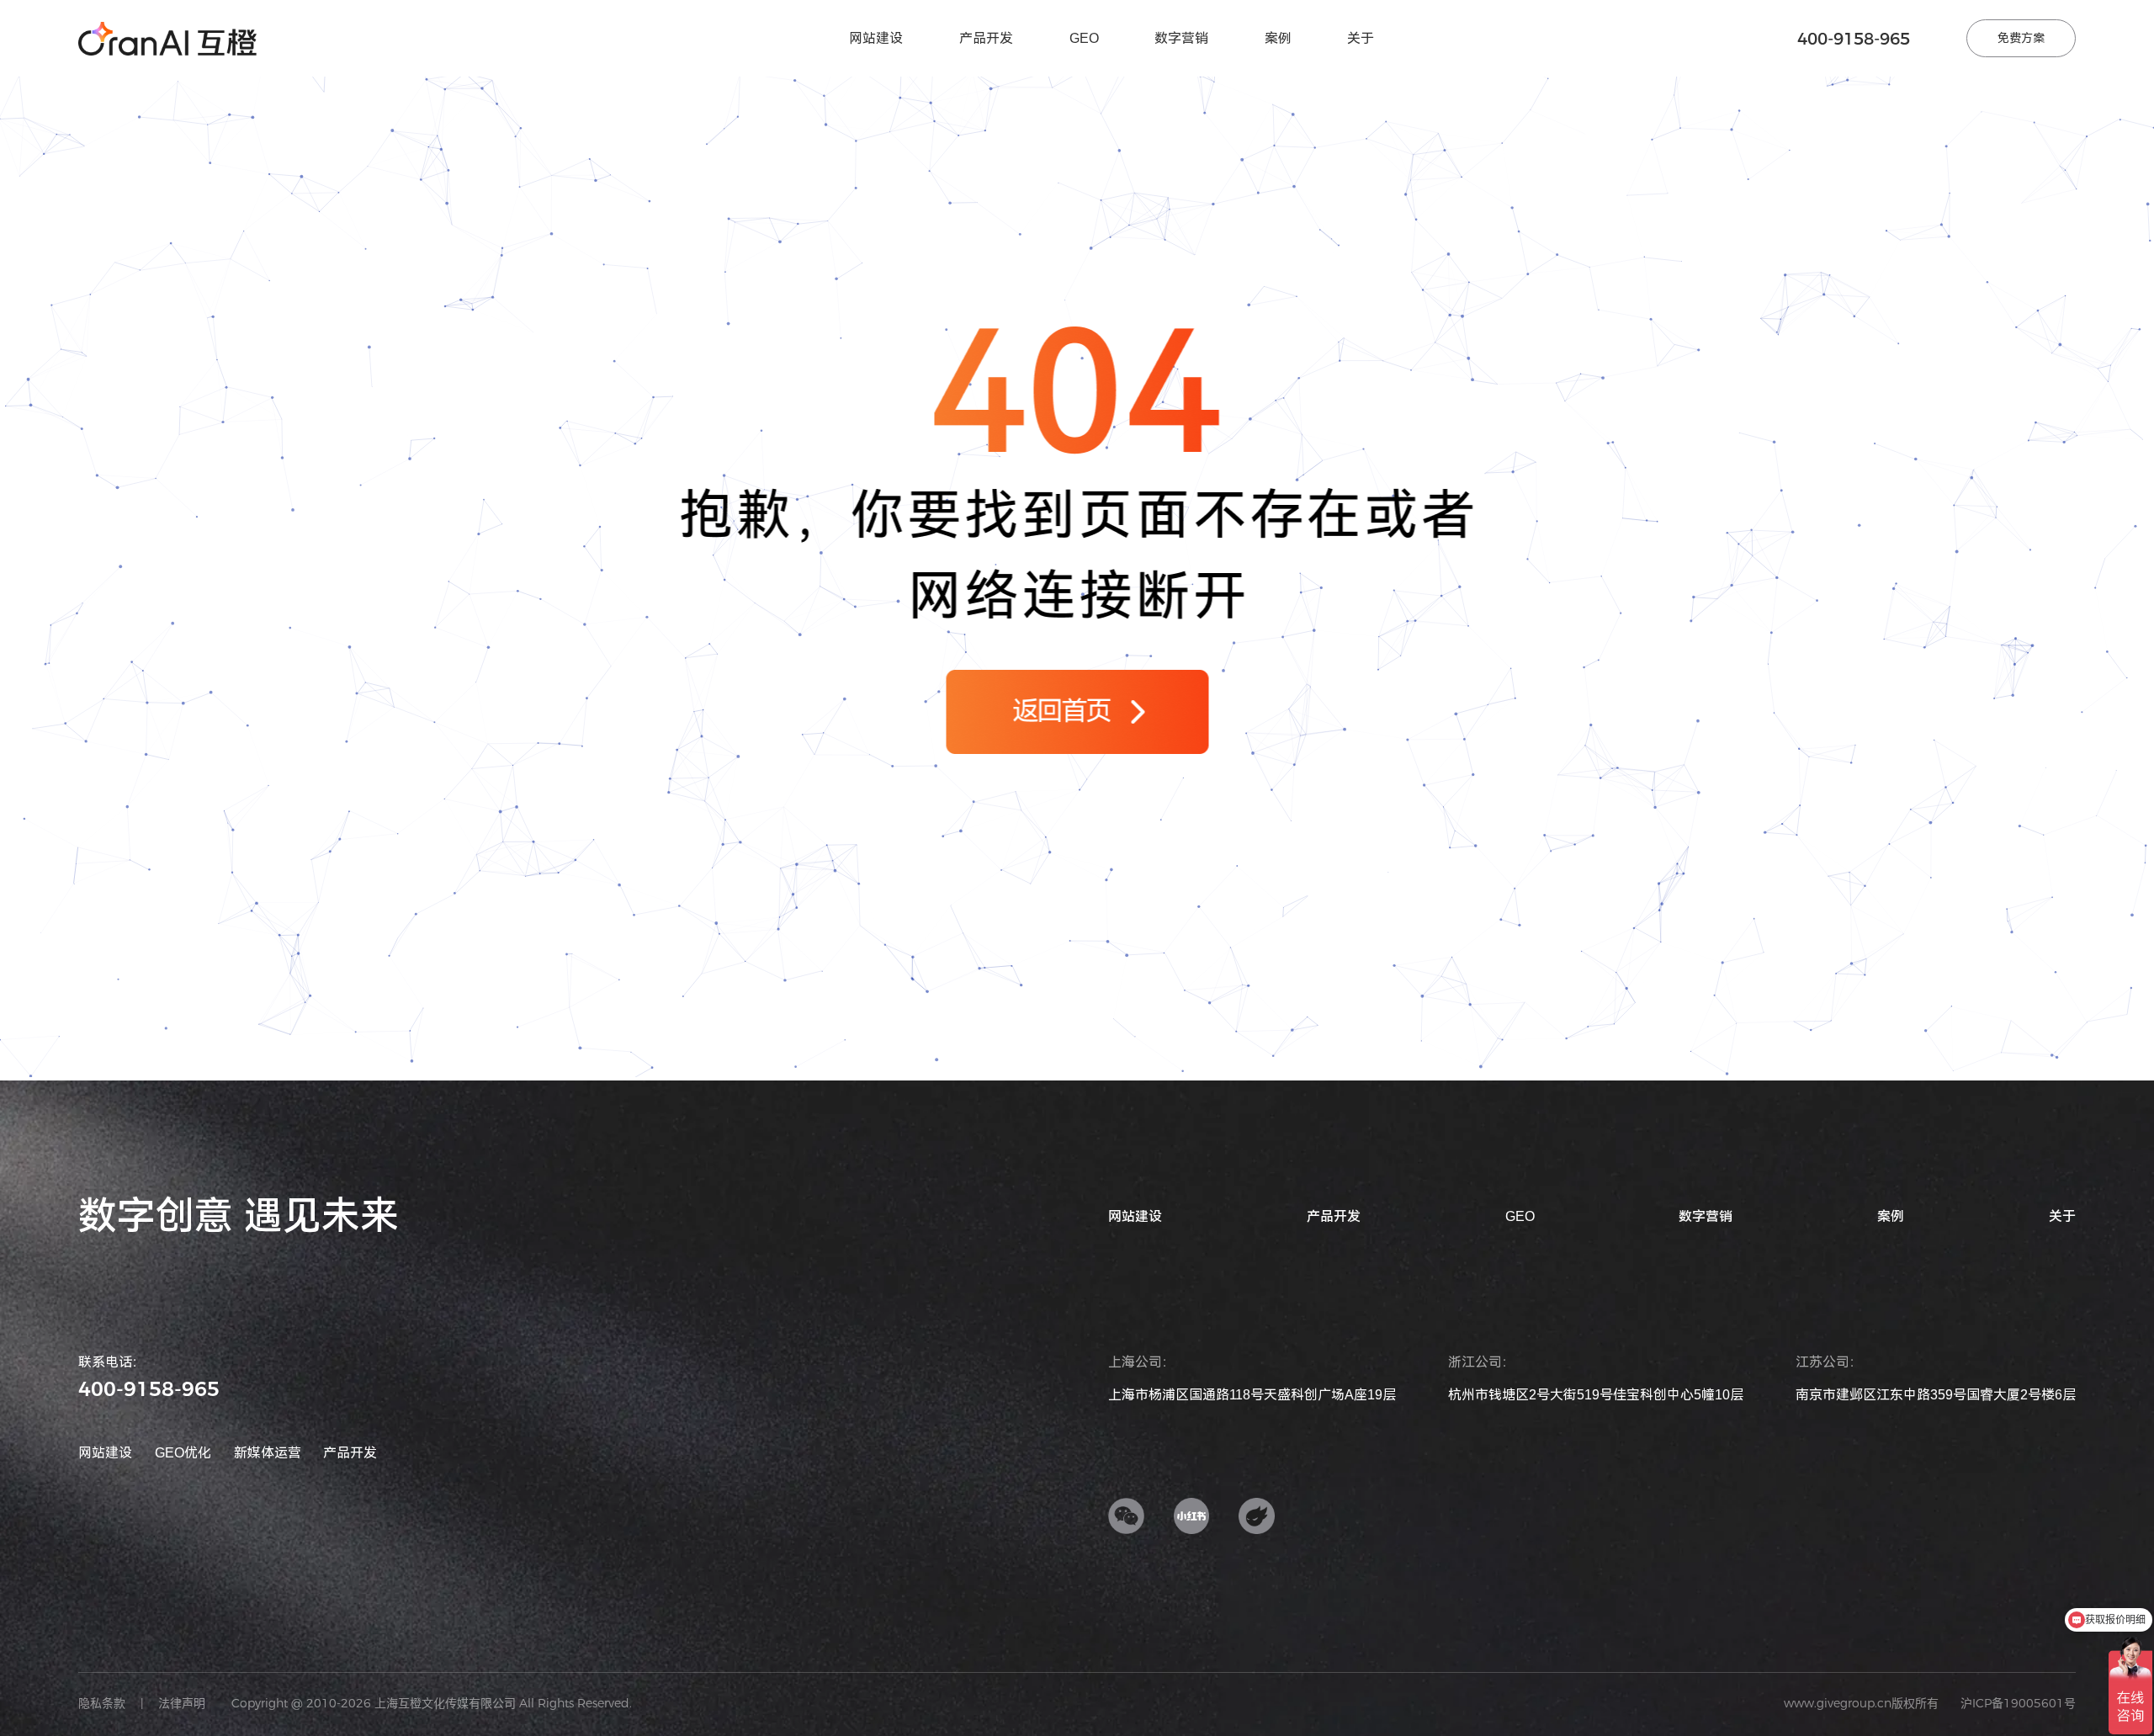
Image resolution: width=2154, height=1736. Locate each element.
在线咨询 (1166, 998)
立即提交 (1332, 830)
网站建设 (876, 38)
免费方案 (2021, 38)
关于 (1361, 38)
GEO (1084, 38)
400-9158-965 (1854, 39)
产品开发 (986, 38)
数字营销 (1181, 38)
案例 (1278, 38)
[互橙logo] (167, 39)
